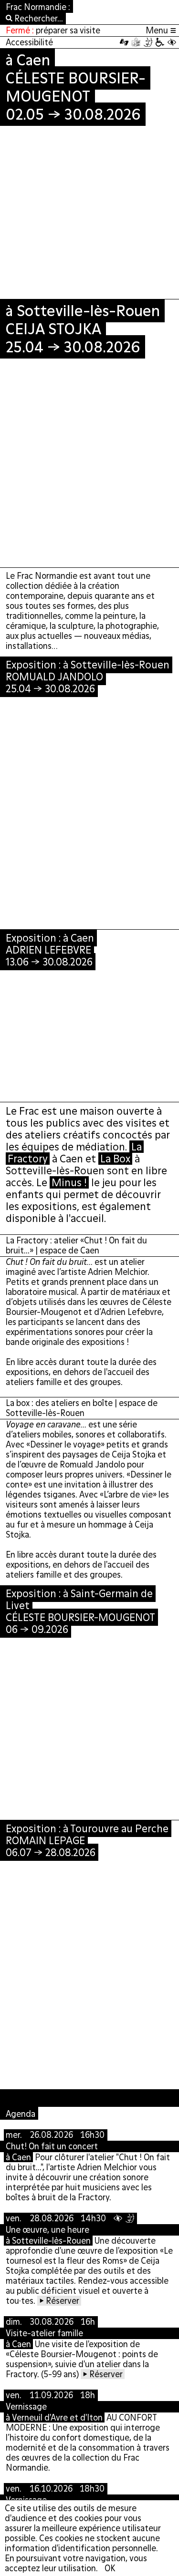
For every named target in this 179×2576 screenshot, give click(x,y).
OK (110, 2568)
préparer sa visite (68, 30)
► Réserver (59, 2301)
